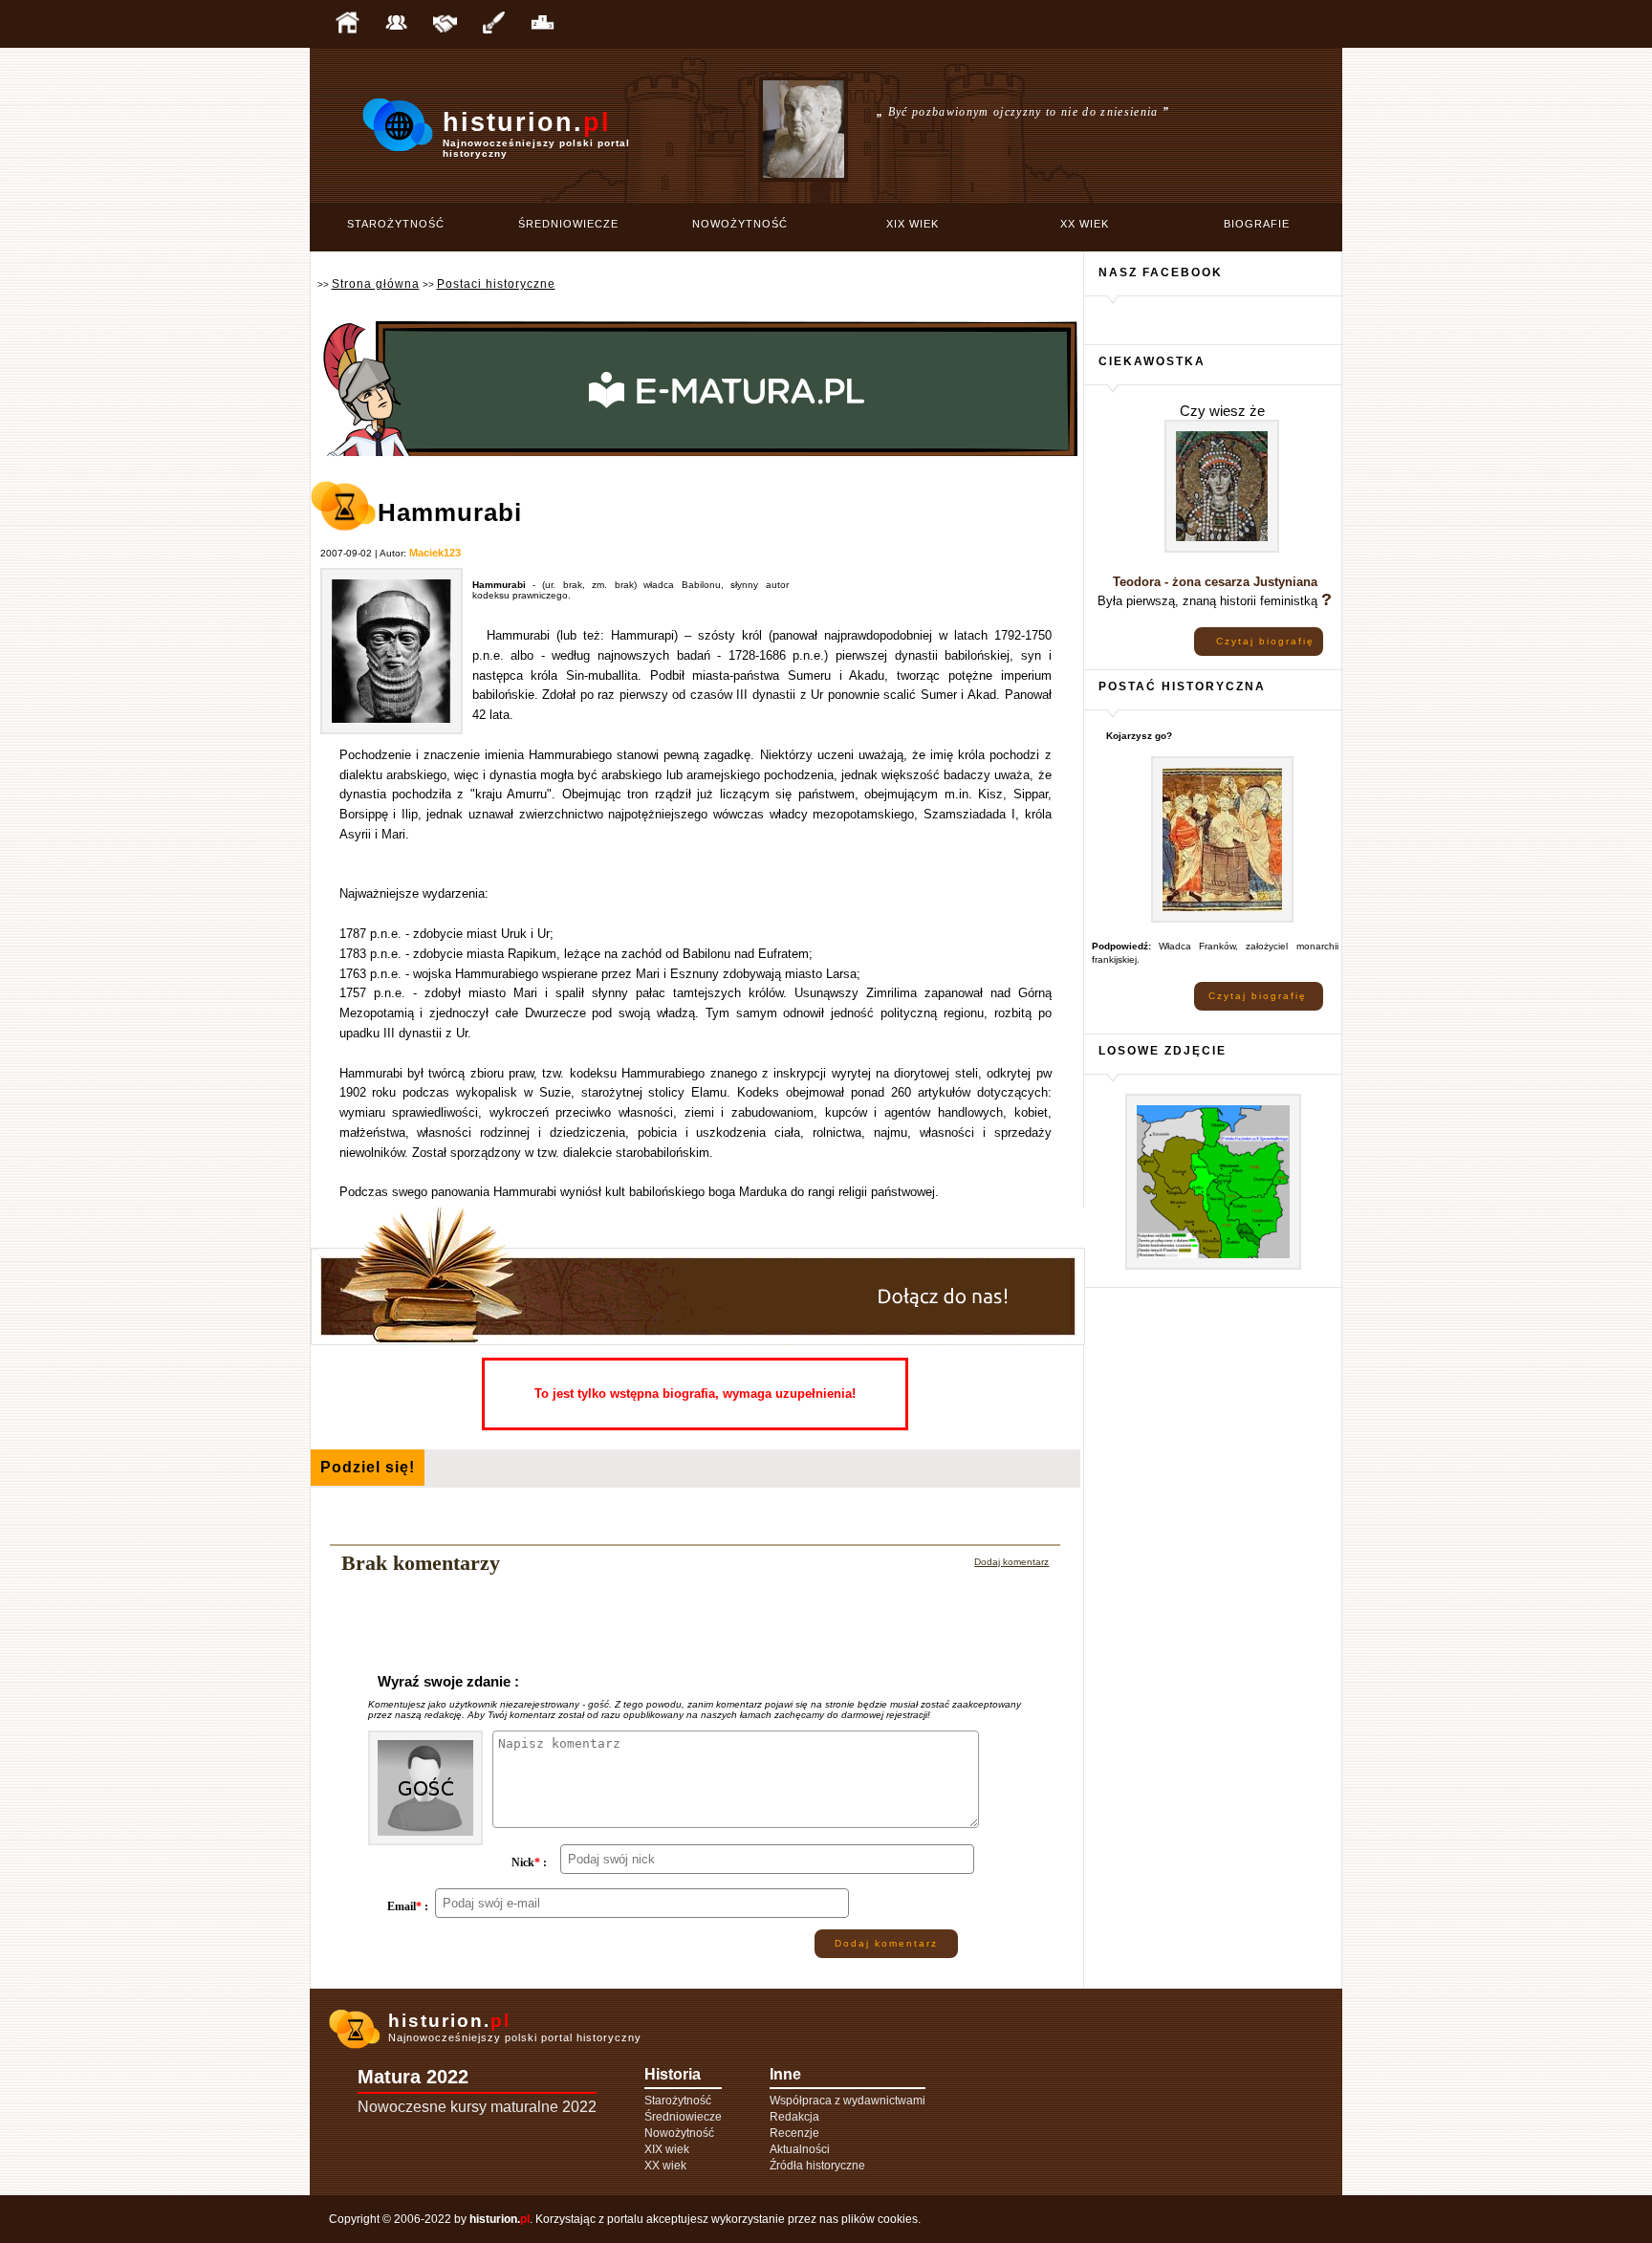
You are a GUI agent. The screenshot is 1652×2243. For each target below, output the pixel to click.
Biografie (1257, 224)
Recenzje (794, 2133)
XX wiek (1085, 224)
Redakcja (794, 2117)
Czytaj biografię (1265, 641)
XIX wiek (913, 224)
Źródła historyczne (817, 2166)
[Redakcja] (396, 24)
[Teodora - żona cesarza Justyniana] (1222, 549)
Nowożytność (740, 224)
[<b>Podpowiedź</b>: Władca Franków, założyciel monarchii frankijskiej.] (1222, 919)
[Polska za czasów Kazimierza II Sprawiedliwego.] (1213, 1266)
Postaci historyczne (496, 284)
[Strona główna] (347, 24)
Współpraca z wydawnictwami (848, 2101)
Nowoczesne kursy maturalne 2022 (477, 2107)
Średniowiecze (568, 224)
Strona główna (376, 284)
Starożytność (396, 224)
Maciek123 (435, 553)
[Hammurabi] (391, 731)
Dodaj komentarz (1011, 1562)
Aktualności (800, 2149)
